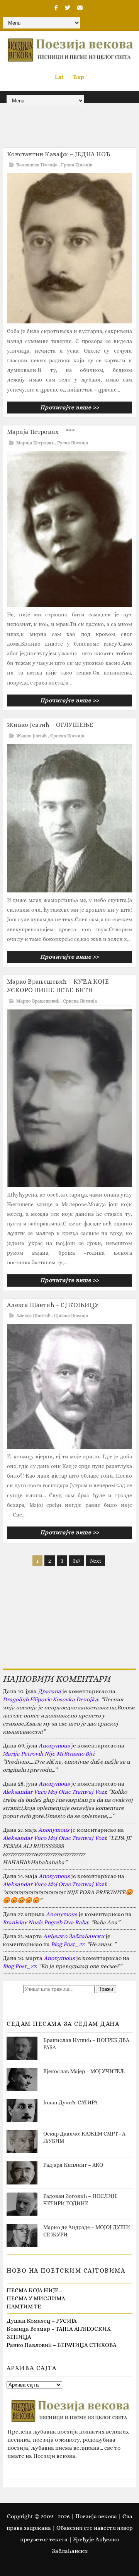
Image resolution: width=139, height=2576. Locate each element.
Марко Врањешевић (38, 1001)
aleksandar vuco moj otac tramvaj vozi (54, 1792)
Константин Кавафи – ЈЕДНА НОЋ (59, 154)
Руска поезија (73, 443)
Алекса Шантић (33, 1316)
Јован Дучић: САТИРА (70, 2102)
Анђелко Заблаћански (74, 1936)
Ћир (78, 77)
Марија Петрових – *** (41, 432)
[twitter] (68, 8)
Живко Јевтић (31, 736)
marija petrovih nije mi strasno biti (48, 1754)
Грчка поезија (77, 165)
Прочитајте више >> (70, 407)
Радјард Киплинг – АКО (73, 2165)
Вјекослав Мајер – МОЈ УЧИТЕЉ (84, 2071)
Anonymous (54, 1746)
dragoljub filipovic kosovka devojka (50, 1699)
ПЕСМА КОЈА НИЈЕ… (34, 2290)
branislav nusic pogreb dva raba (45, 1922)
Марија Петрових (35, 443)
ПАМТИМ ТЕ (24, 2307)
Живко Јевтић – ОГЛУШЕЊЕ (50, 725)
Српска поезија (67, 736)
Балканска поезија (37, 165)
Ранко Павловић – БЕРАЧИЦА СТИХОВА (62, 2345)
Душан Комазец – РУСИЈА (42, 2321)
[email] (80, 8)
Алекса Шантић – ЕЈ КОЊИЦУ (53, 1305)
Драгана (49, 1691)
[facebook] (56, 8)
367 (77, 1561)
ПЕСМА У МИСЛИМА (36, 2298)
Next (96, 1561)
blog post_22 (68, 1944)
